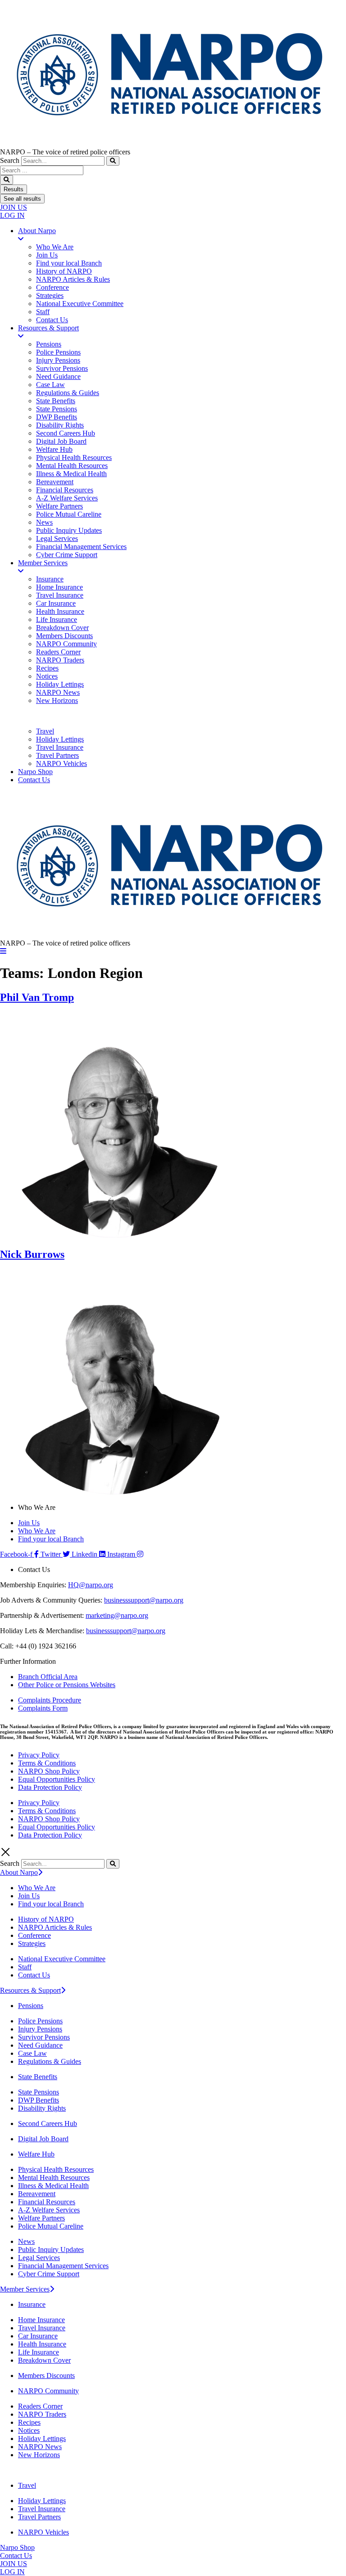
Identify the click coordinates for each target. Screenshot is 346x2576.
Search (10, 160)
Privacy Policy (39, 1755)
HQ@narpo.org (91, 1585)
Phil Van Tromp (37, 997)
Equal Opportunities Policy (57, 1779)
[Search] (113, 161)
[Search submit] (7, 180)
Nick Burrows (32, 1254)
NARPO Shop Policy (49, 1771)
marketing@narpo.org (117, 1615)
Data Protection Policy (50, 1787)
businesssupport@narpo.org (144, 1600)
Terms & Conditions (47, 1763)
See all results (22, 199)
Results (14, 189)
